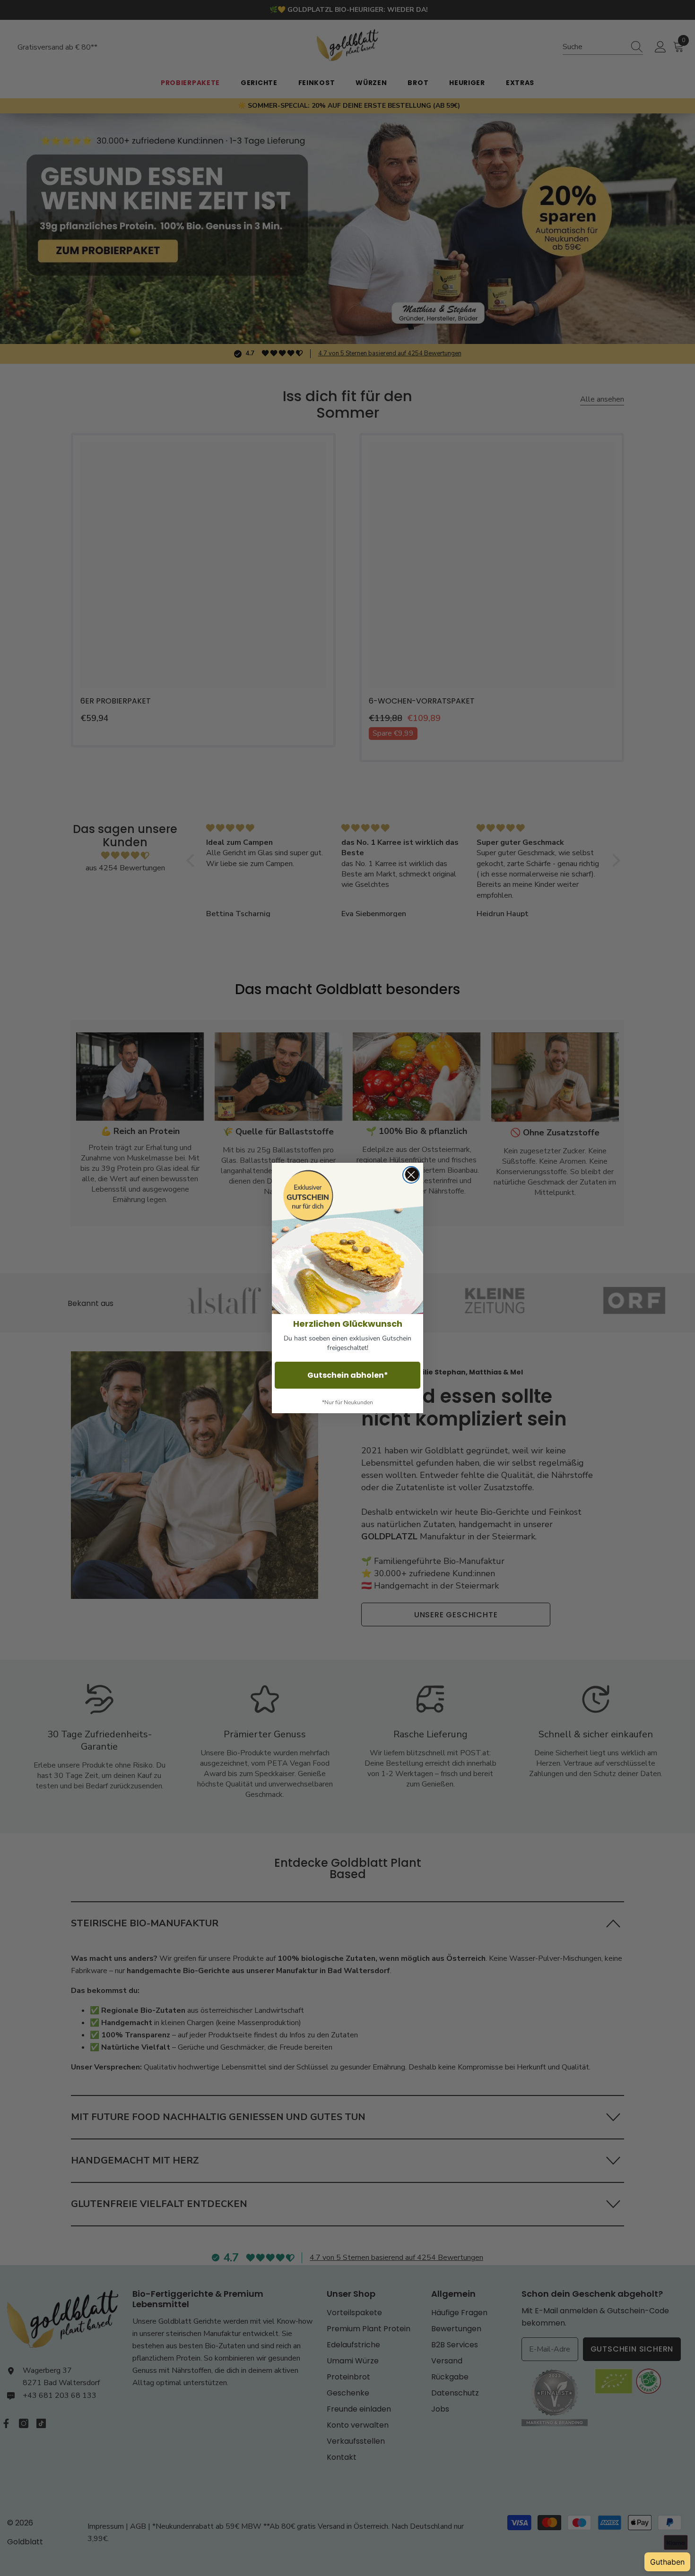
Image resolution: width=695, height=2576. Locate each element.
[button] (347, 1238)
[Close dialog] (411, 1175)
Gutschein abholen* (348, 1375)
